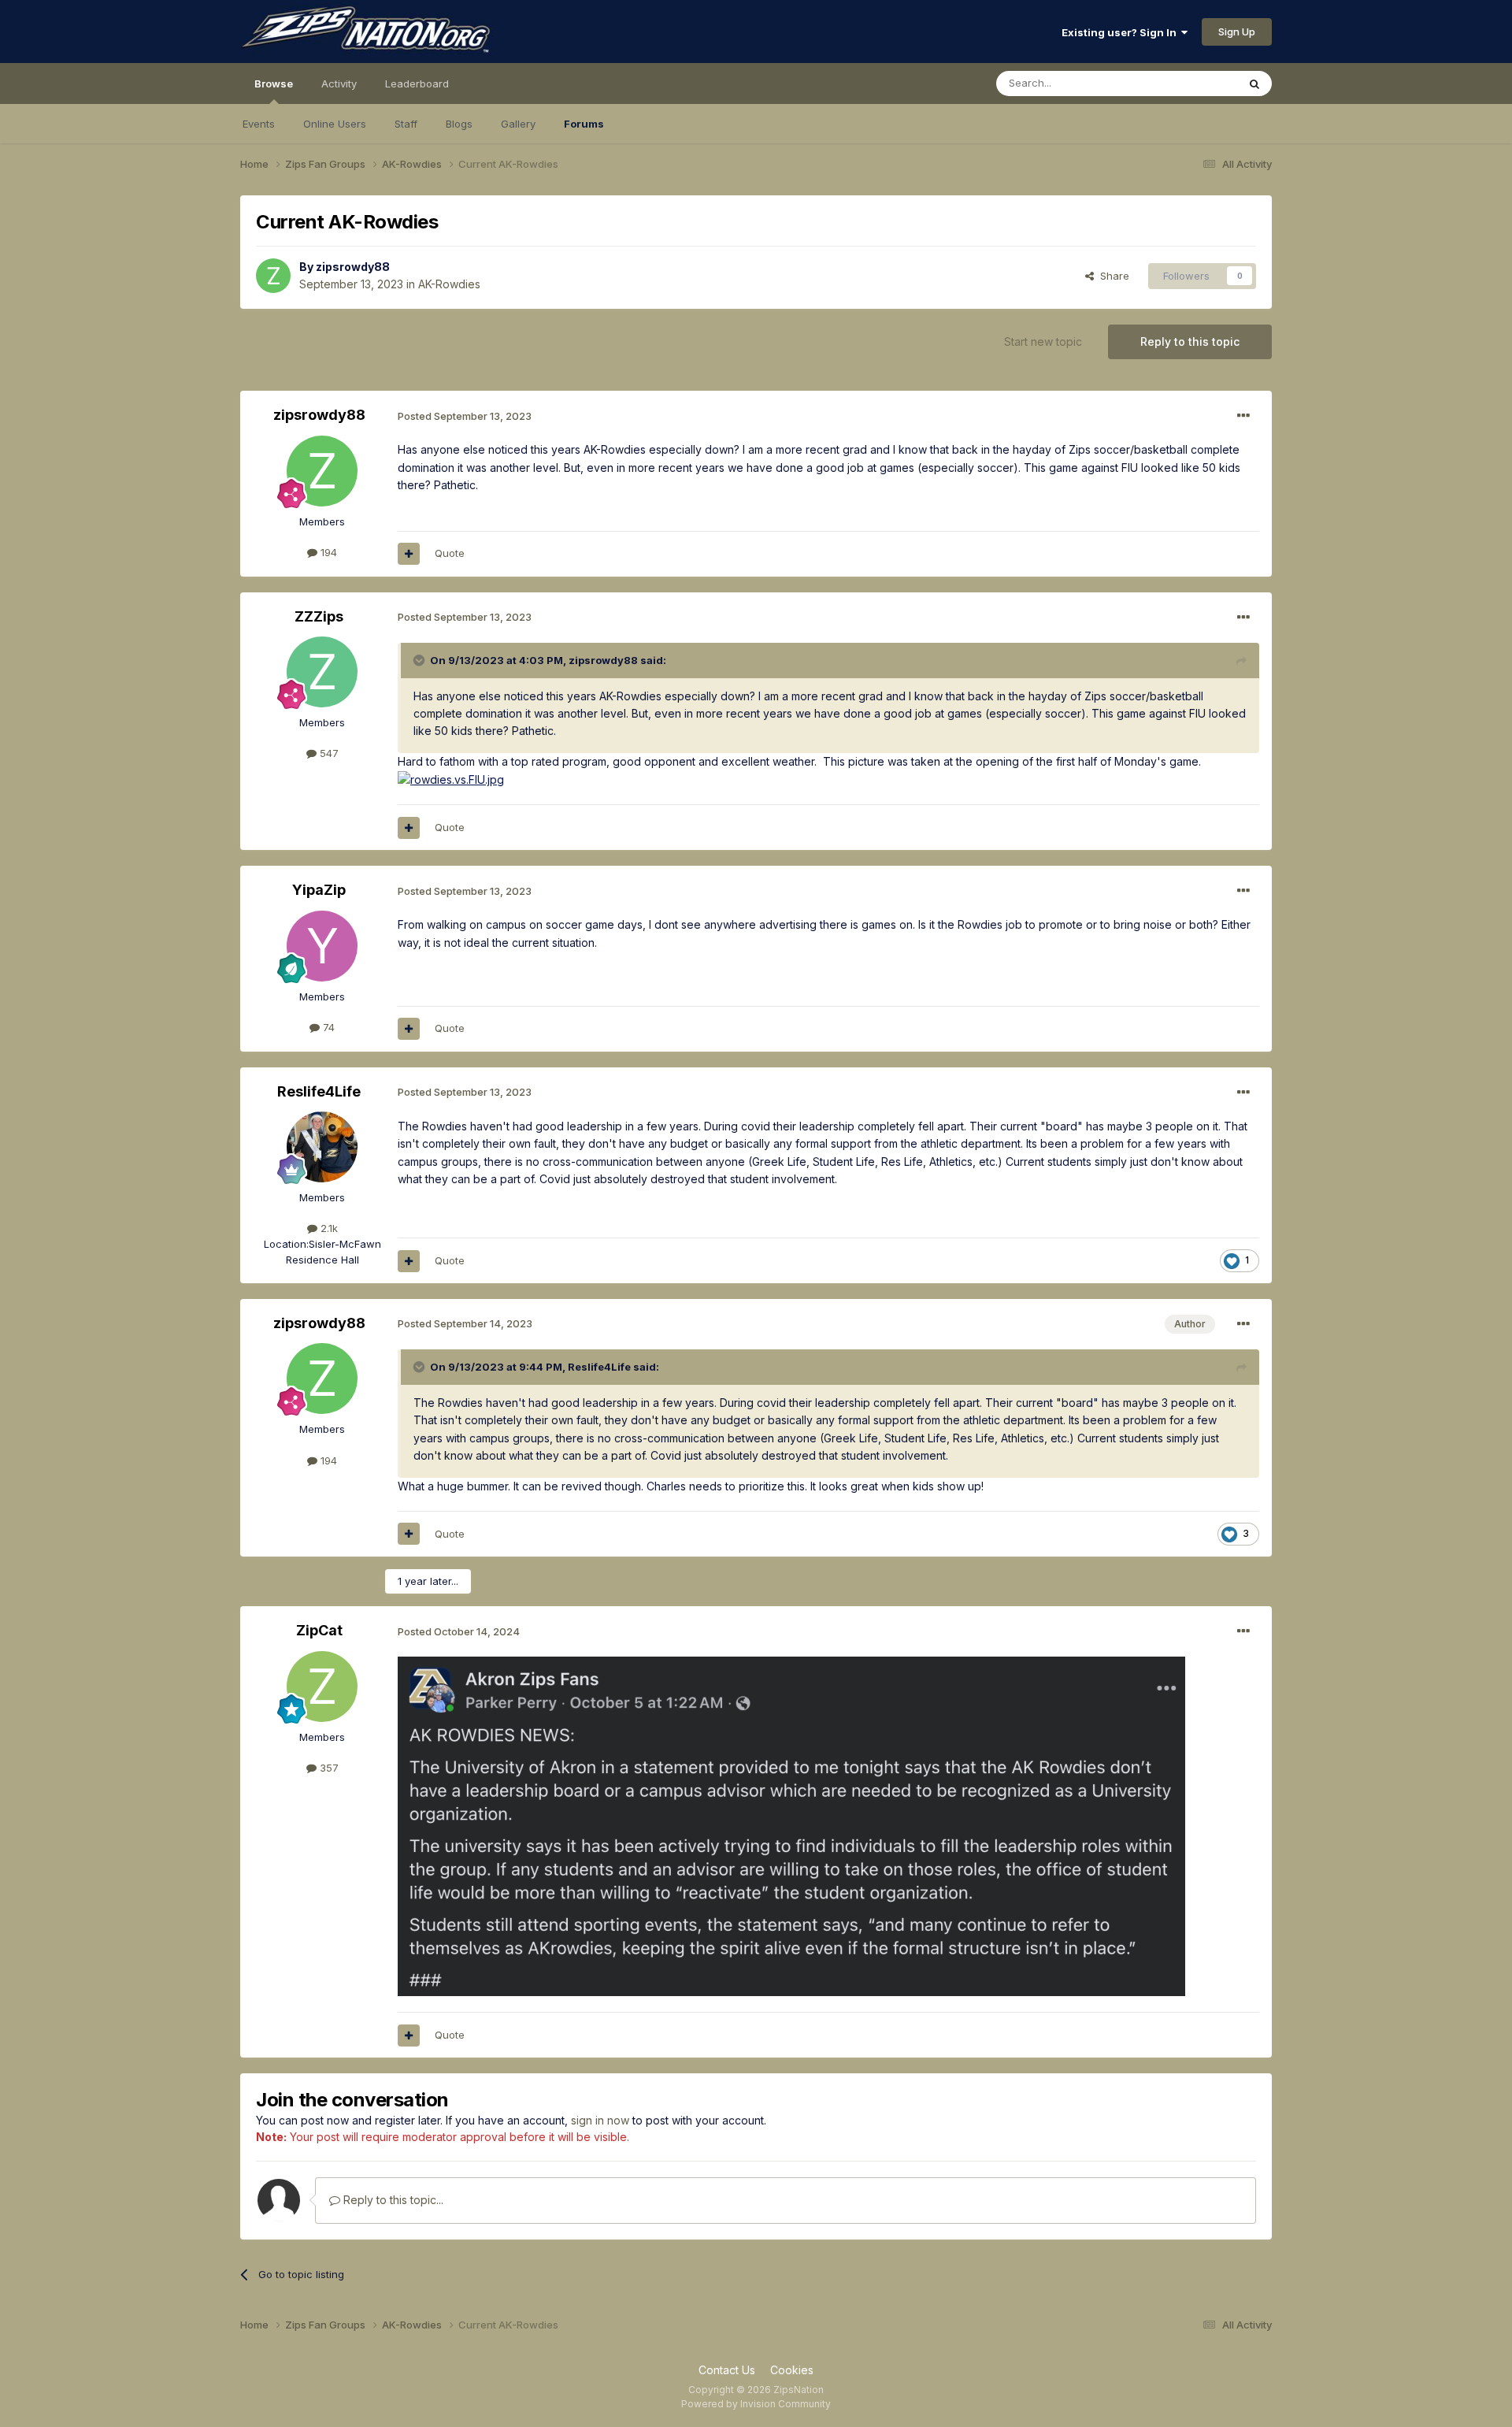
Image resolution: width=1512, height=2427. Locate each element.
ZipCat (319, 1630)
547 (328, 753)
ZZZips (319, 616)
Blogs (459, 124)
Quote (450, 553)
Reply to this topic (1190, 341)
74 (327, 1027)
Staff (406, 124)
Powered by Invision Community (756, 2404)
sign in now (600, 2120)
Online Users (335, 124)
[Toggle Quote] (421, 660)
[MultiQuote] (409, 554)
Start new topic (1043, 341)
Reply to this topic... (392, 2200)
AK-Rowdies (449, 284)
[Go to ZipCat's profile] (322, 1687)
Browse (274, 83)
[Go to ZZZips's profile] (322, 672)
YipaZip (319, 890)
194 (327, 552)
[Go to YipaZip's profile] (322, 946)
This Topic (1191, 83)
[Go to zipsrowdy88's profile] (273, 276)
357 (328, 1768)
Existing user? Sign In (1121, 32)
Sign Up (1237, 32)
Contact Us (727, 2370)
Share (1112, 276)
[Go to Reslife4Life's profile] (322, 1147)
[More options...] (1243, 416)
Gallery (518, 124)
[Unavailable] (791, 1826)
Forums (584, 124)
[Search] (1254, 83)
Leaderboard (417, 83)
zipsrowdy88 (353, 267)
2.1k (328, 1228)
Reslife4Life (319, 1091)
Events (259, 124)
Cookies (792, 2370)
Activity (339, 83)
